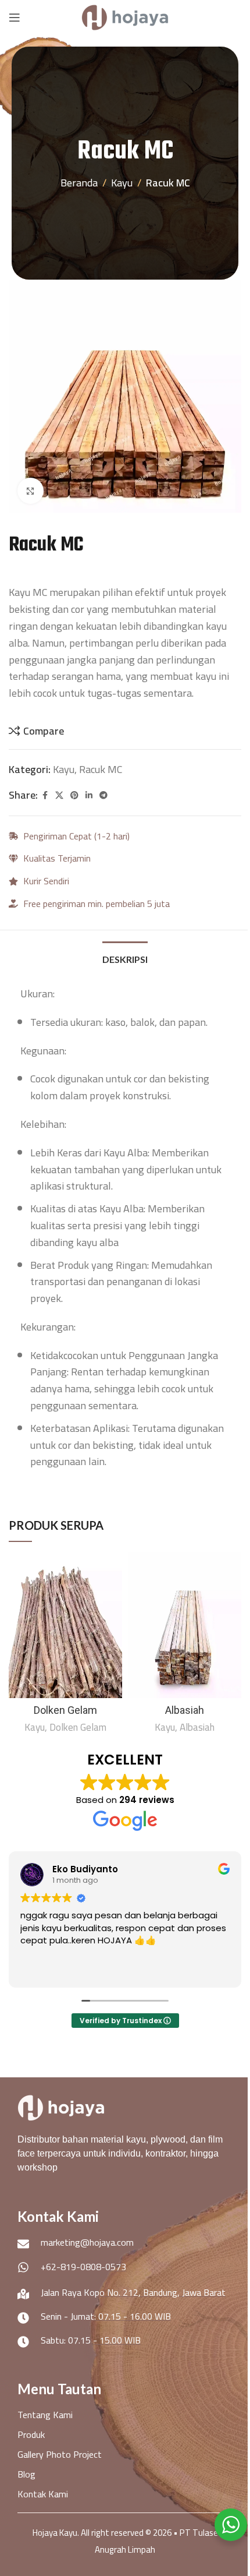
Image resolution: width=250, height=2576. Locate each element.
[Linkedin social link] (89, 795)
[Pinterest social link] (74, 795)
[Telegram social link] (103, 795)
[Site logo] (125, 17)
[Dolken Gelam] (65, 1625)
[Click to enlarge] (31, 491)
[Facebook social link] (45, 795)
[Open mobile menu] (15, 17)
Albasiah (185, 1710)
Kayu (122, 183)
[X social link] (59, 795)
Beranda (79, 183)
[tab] (125, 958)
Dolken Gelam (65, 1710)
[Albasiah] (185, 1625)
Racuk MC (168, 183)
